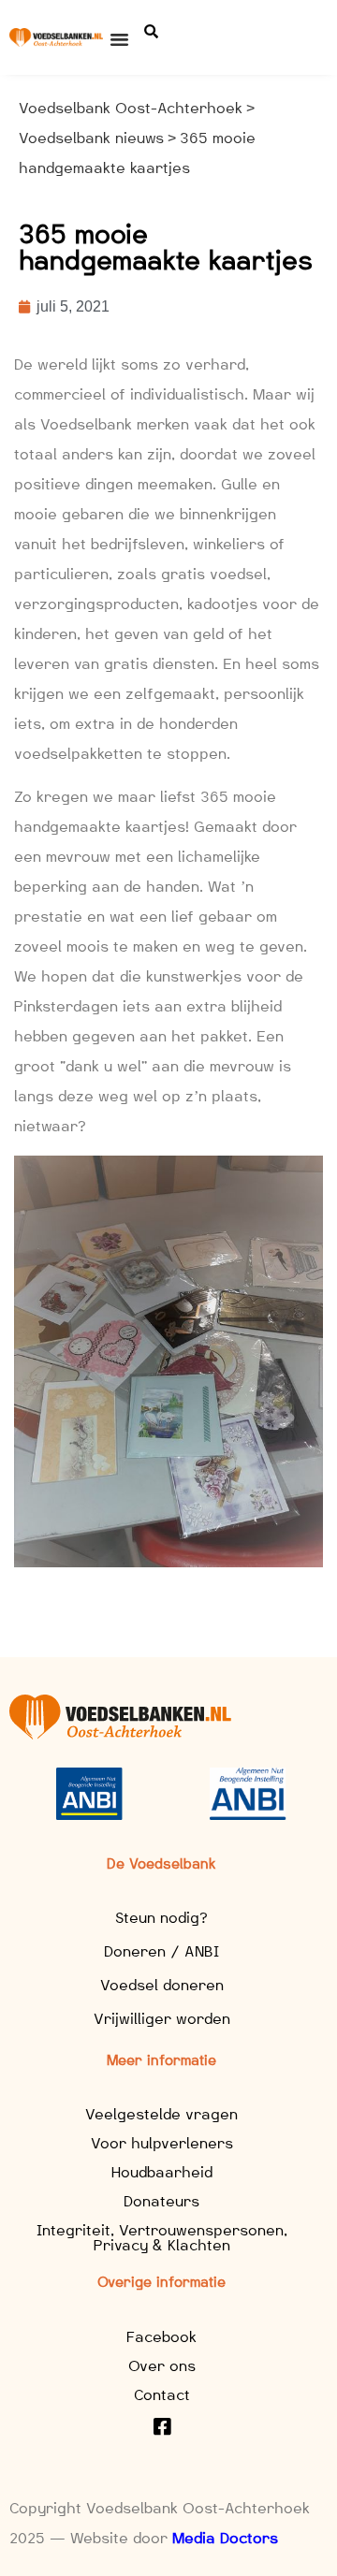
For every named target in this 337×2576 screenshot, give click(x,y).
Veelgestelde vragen (161, 2114)
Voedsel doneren (162, 1985)
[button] (120, 39)
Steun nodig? (161, 1918)
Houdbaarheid (162, 2172)
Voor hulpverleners (162, 2143)
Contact (162, 2395)
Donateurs (161, 2201)
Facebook (161, 2337)
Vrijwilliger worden (162, 2019)
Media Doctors (225, 2538)
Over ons (162, 2366)
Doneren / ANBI (161, 1951)
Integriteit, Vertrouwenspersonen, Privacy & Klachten (162, 2238)
